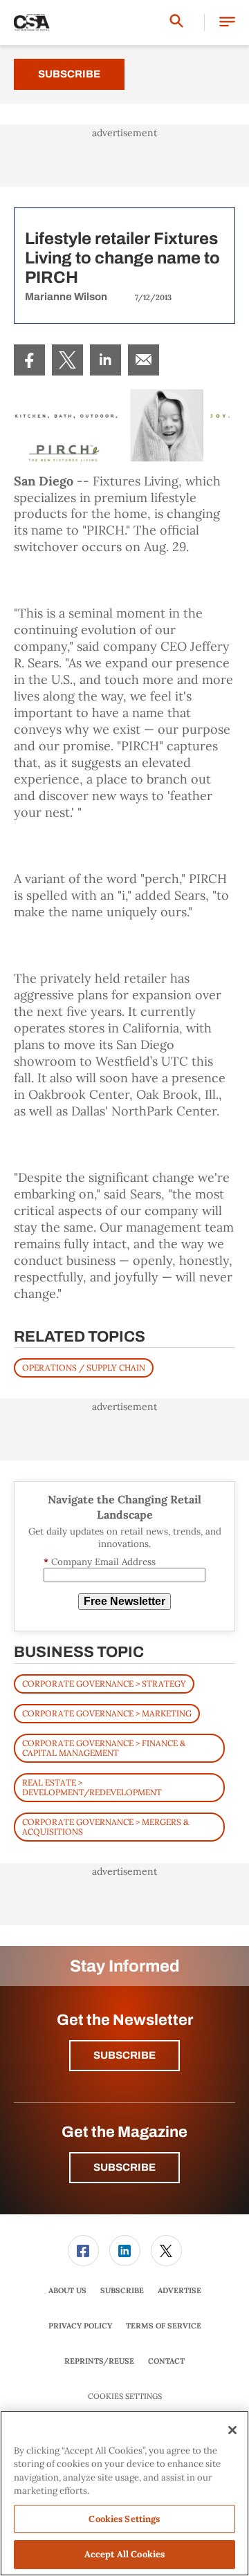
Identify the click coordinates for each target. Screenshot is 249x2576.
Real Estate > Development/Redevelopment (92, 1787)
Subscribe (69, 74)
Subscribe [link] (122, 2290)
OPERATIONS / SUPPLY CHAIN (84, 1368)
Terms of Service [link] (164, 2326)
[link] (29, 360)
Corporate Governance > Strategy (104, 1684)
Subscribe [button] (124, 2055)
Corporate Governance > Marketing (107, 1713)
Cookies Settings (125, 2397)
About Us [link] (67, 2290)
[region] (124, 2493)
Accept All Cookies (124, 2554)
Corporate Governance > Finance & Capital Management (104, 1748)
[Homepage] (32, 23)
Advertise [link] (179, 2290)
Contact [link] (166, 2361)
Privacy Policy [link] (80, 2326)
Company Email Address (100, 1562)
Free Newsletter (124, 1601)
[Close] (232, 2430)
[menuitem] (29, 360)
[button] (227, 22)
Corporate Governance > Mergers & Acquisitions (105, 1827)
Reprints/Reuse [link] (99, 2361)
